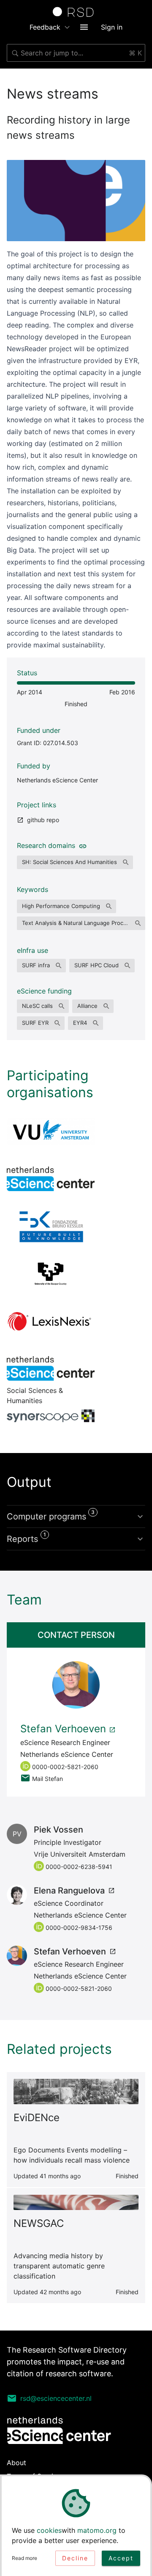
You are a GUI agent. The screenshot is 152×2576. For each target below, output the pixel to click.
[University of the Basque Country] (51, 1274)
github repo (43, 820)
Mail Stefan (47, 1779)
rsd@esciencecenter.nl (56, 2398)
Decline (75, 2558)
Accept (121, 2558)
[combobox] (76, 53)
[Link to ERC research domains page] (81, 845)
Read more (24, 2558)
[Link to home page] (76, 12)
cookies (49, 2530)
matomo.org (97, 2530)
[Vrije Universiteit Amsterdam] (51, 1131)
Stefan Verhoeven (63, 1729)
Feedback (45, 27)
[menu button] (84, 27)
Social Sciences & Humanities (51, 1368)
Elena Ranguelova (69, 1891)
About (16, 2463)
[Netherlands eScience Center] (51, 1179)
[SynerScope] (51, 1416)
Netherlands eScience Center (57, 780)
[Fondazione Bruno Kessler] (51, 1226)
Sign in (112, 27)
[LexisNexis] (51, 1321)
